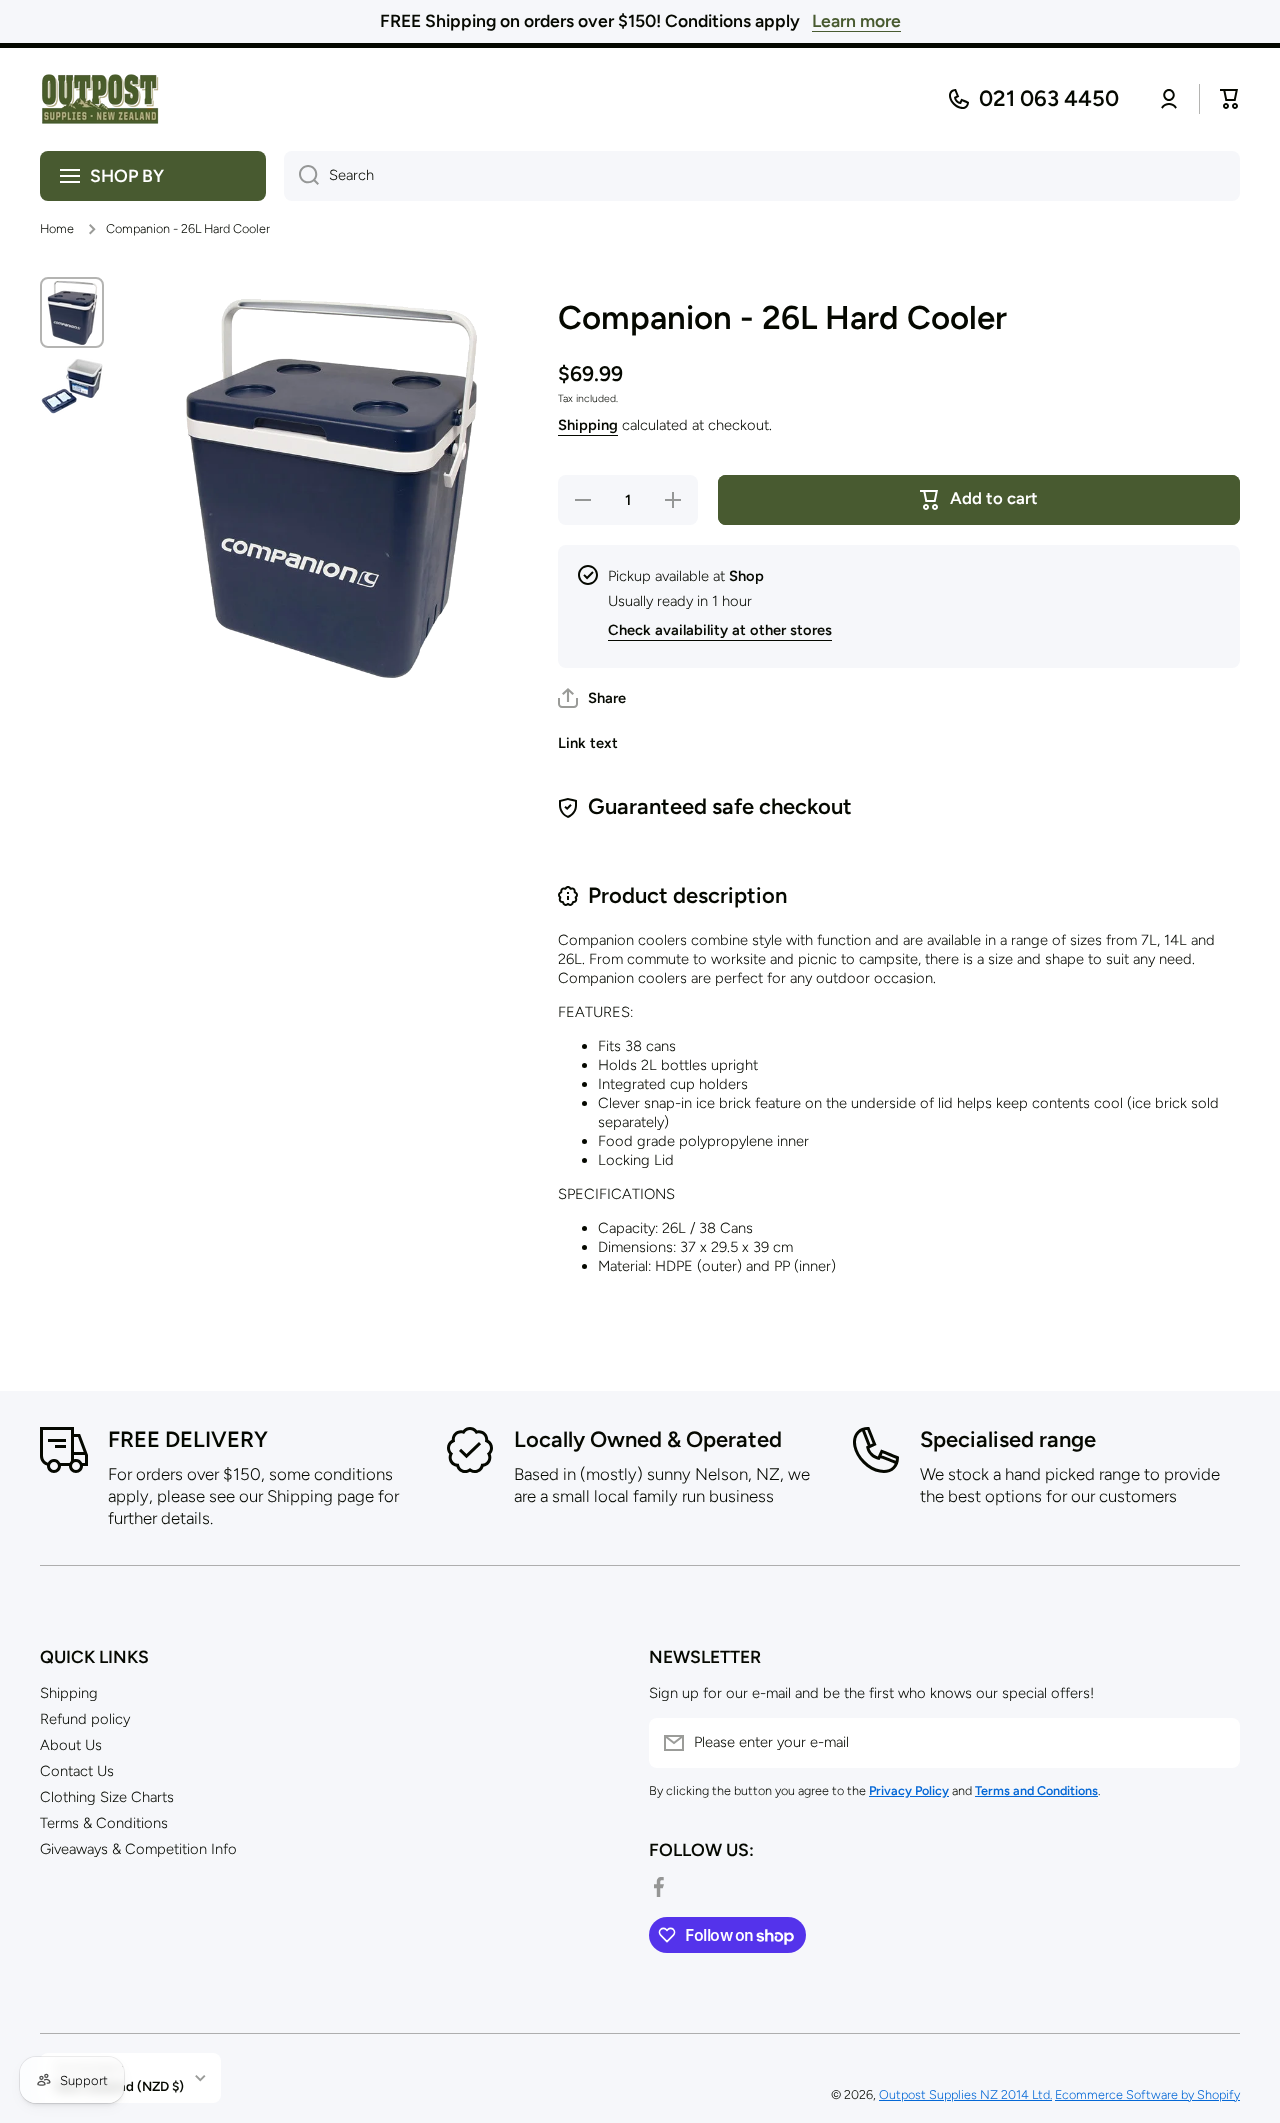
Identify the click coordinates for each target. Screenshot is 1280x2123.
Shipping (588, 425)
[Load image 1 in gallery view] (72, 312)
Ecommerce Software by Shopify (1147, 2094)
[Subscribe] (1215, 1743)
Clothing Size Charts (107, 1797)
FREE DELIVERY (188, 1439)
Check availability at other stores (720, 630)
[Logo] (100, 99)
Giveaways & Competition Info (138, 1849)
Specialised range (1008, 1439)
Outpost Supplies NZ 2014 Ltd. (965, 2094)
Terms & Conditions (104, 1823)
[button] (592, 698)
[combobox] (762, 176)
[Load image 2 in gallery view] (72, 386)
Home (57, 228)
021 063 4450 (1049, 98)
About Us (71, 1745)
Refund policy (85, 1719)
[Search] (301, 176)
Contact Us (77, 1771)
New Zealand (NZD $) (119, 2086)
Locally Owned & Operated (648, 1439)
